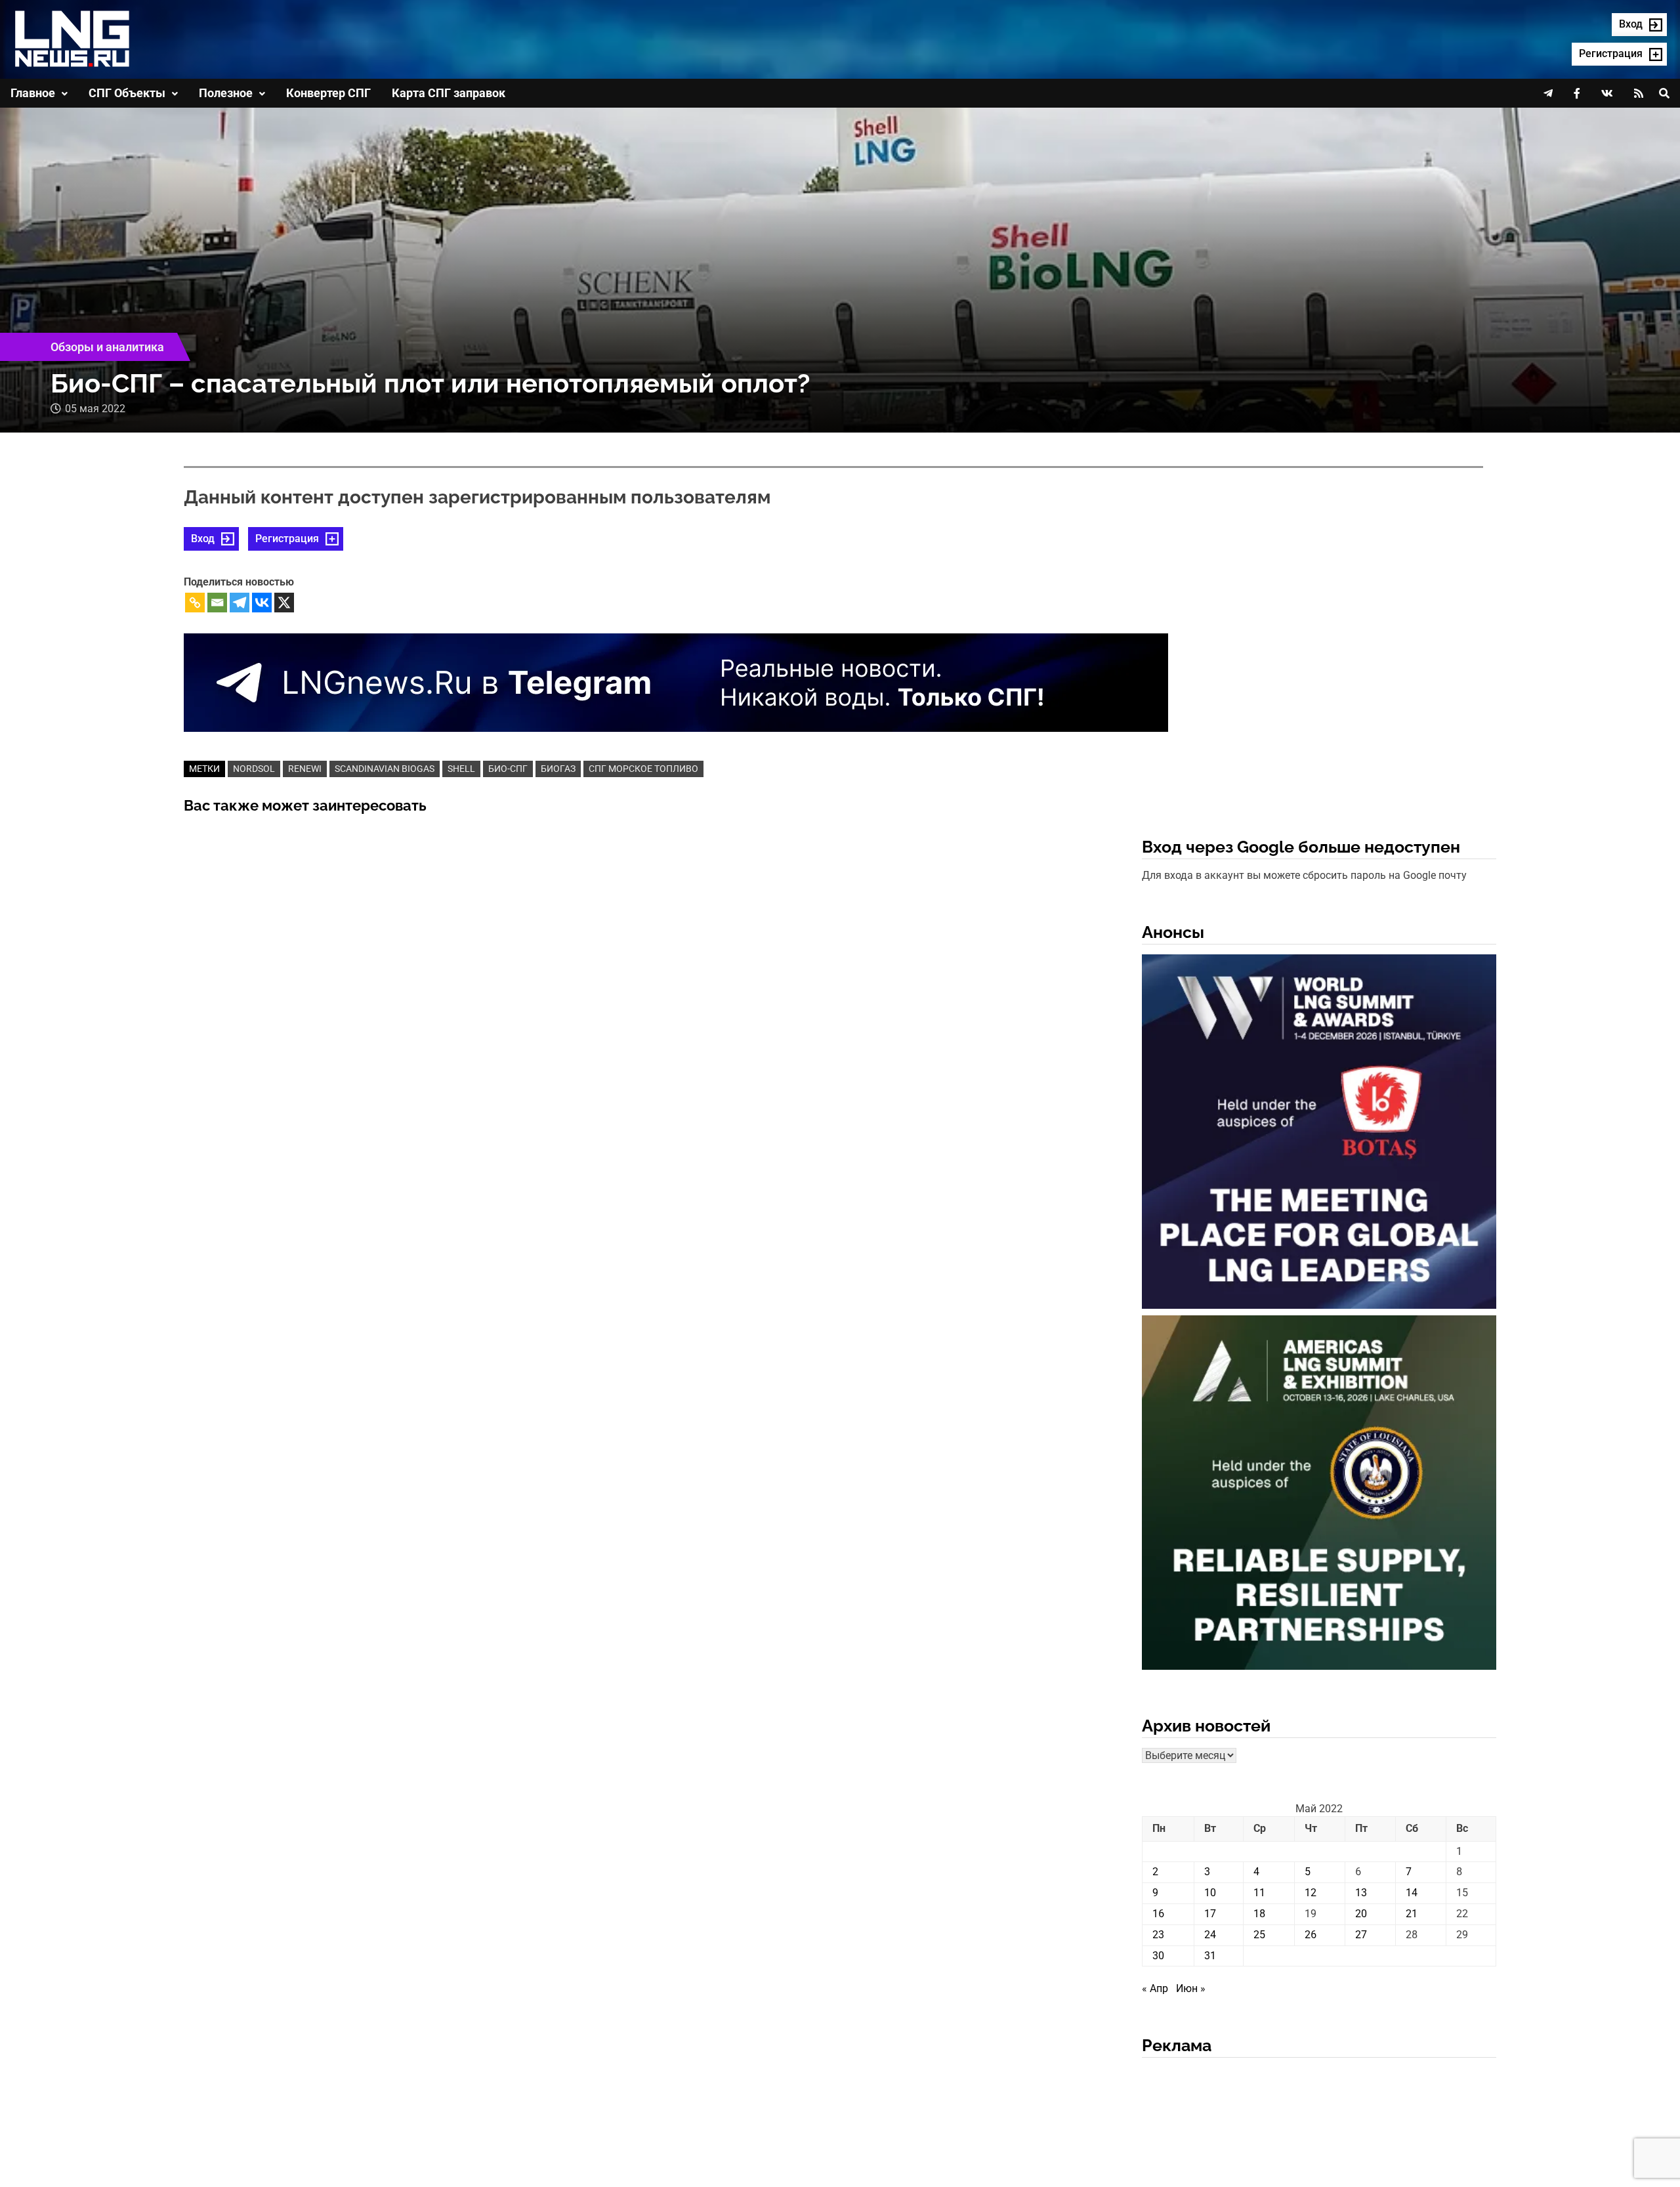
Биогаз (558, 769)
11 (1259, 1893)
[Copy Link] (195, 603)
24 (1210, 1935)
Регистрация (287, 539)
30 (1158, 1956)
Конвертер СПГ (328, 93)
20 (1361, 1914)
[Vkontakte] (262, 603)
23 (1158, 1935)
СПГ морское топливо (643, 769)
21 (1412, 1914)
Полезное (226, 93)
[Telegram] (240, 603)
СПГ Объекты (127, 93)
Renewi (305, 769)
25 (1259, 1935)
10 (1210, 1893)
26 (1311, 1935)
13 (1361, 1893)
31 (1210, 1956)
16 (1158, 1914)
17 (1210, 1914)
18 (1259, 1914)
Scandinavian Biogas (385, 769)
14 (1412, 1893)
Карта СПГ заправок (449, 93)
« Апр (1155, 1988)
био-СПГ (508, 769)
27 (1361, 1935)
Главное (33, 93)
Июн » (1191, 1988)
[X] (284, 603)
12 (1311, 1893)
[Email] (217, 603)
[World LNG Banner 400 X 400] (1319, 1134)
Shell (461, 769)
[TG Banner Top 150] (676, 682)
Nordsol (254, 769)
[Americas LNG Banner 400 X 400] (1319, 1495)
